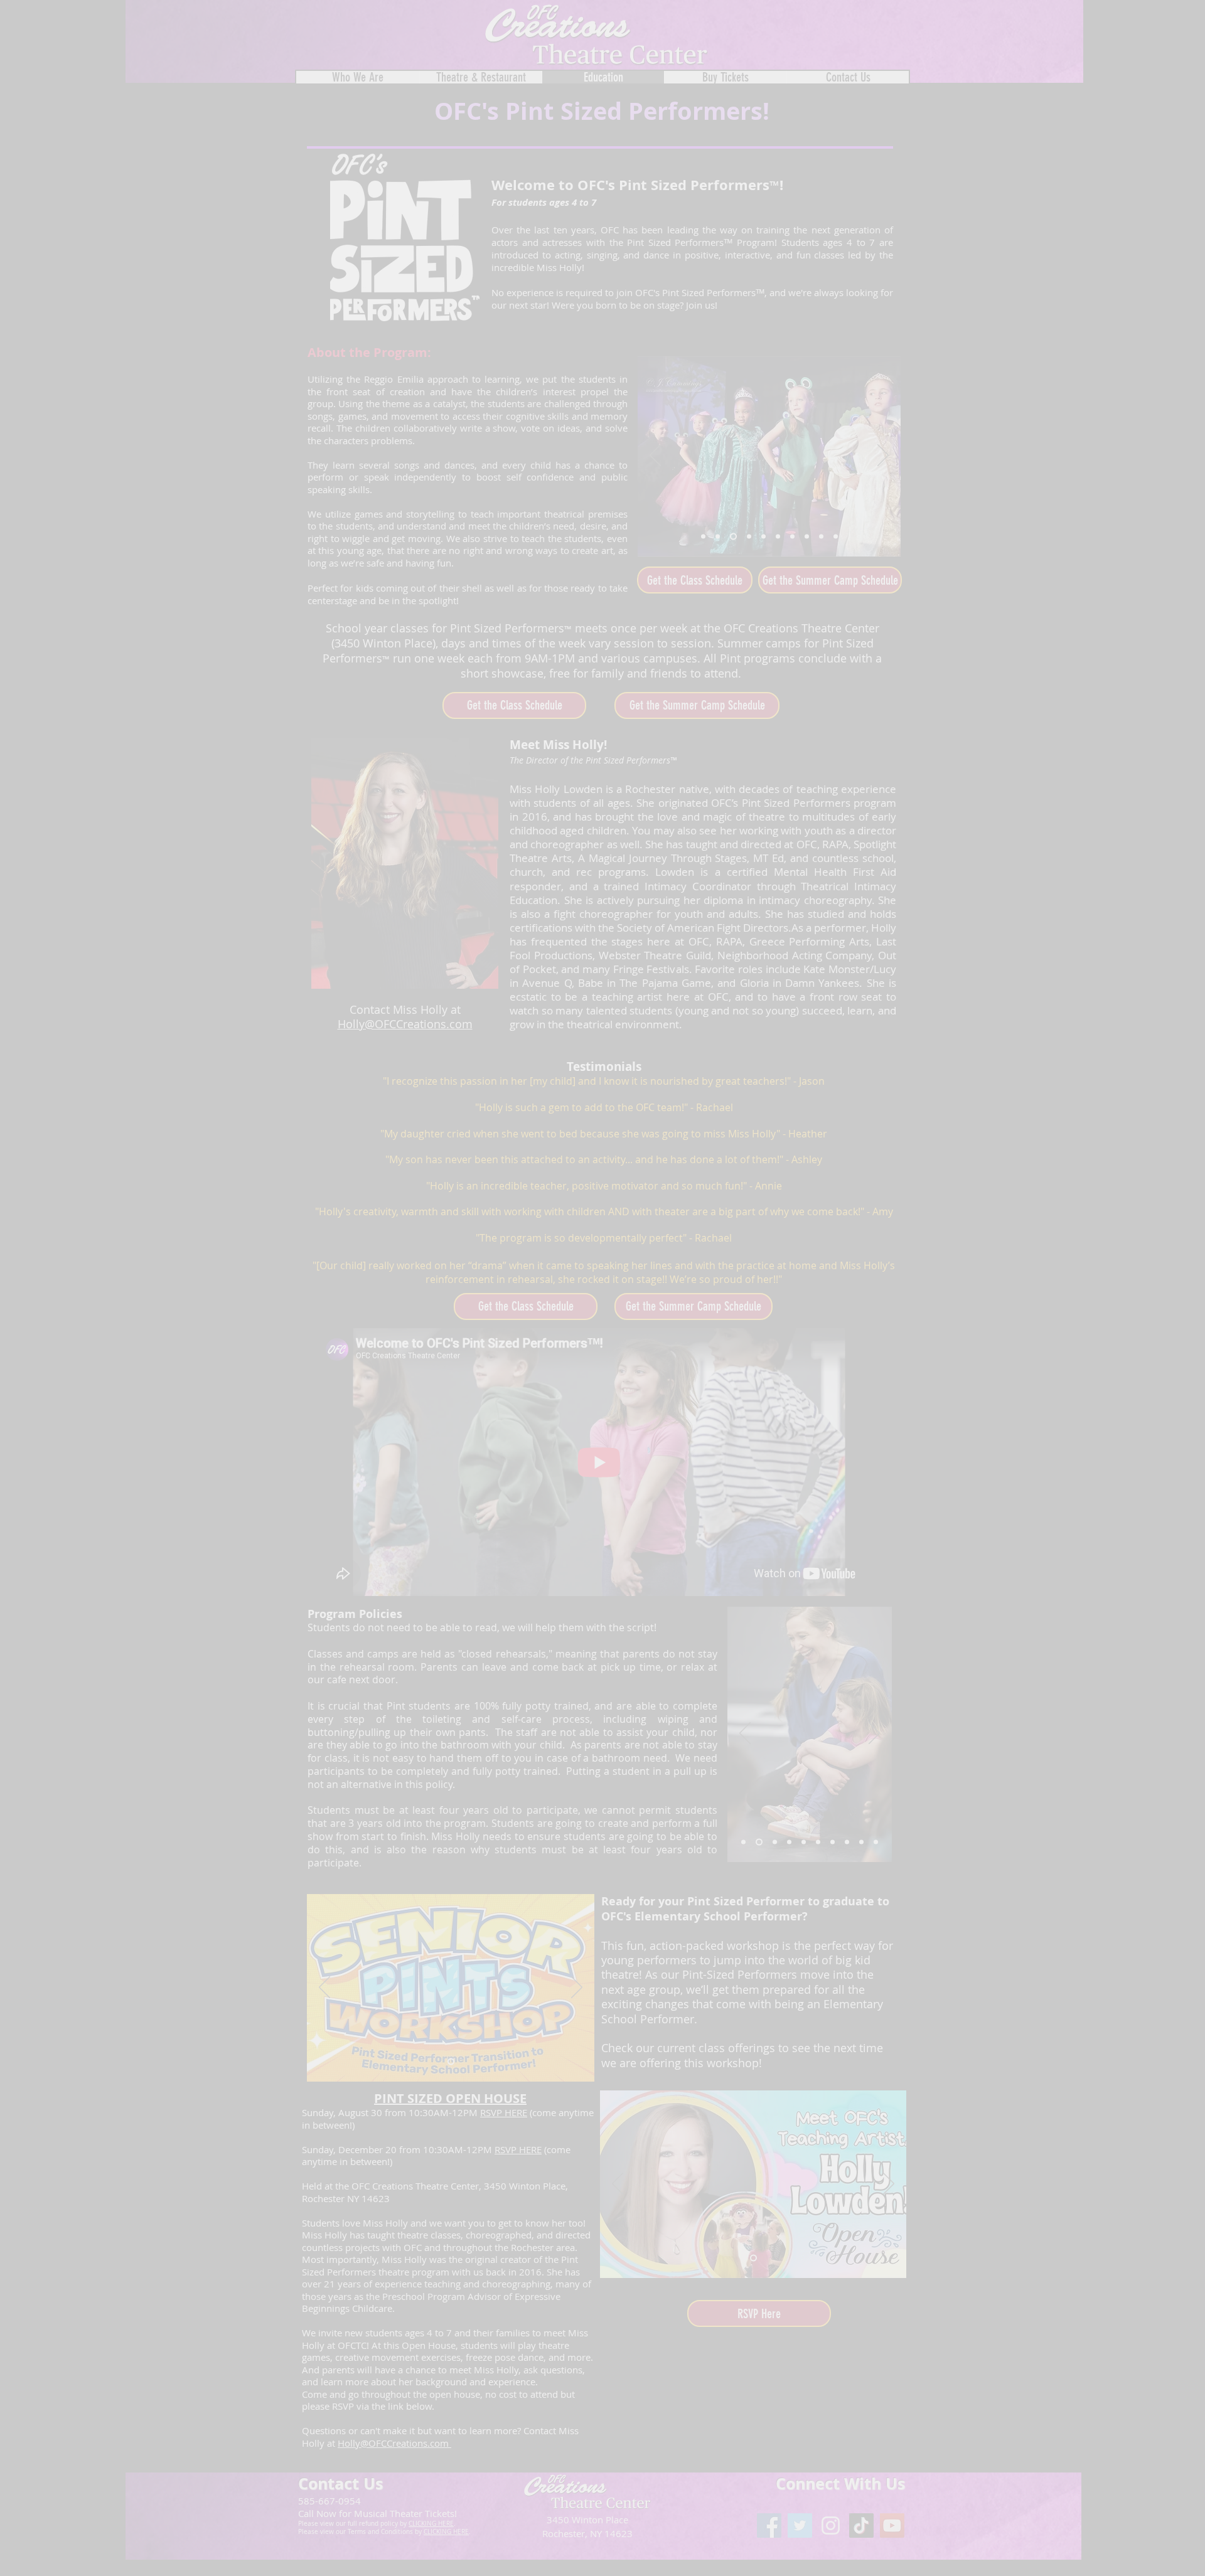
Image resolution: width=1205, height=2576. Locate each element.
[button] (1163, 41)
